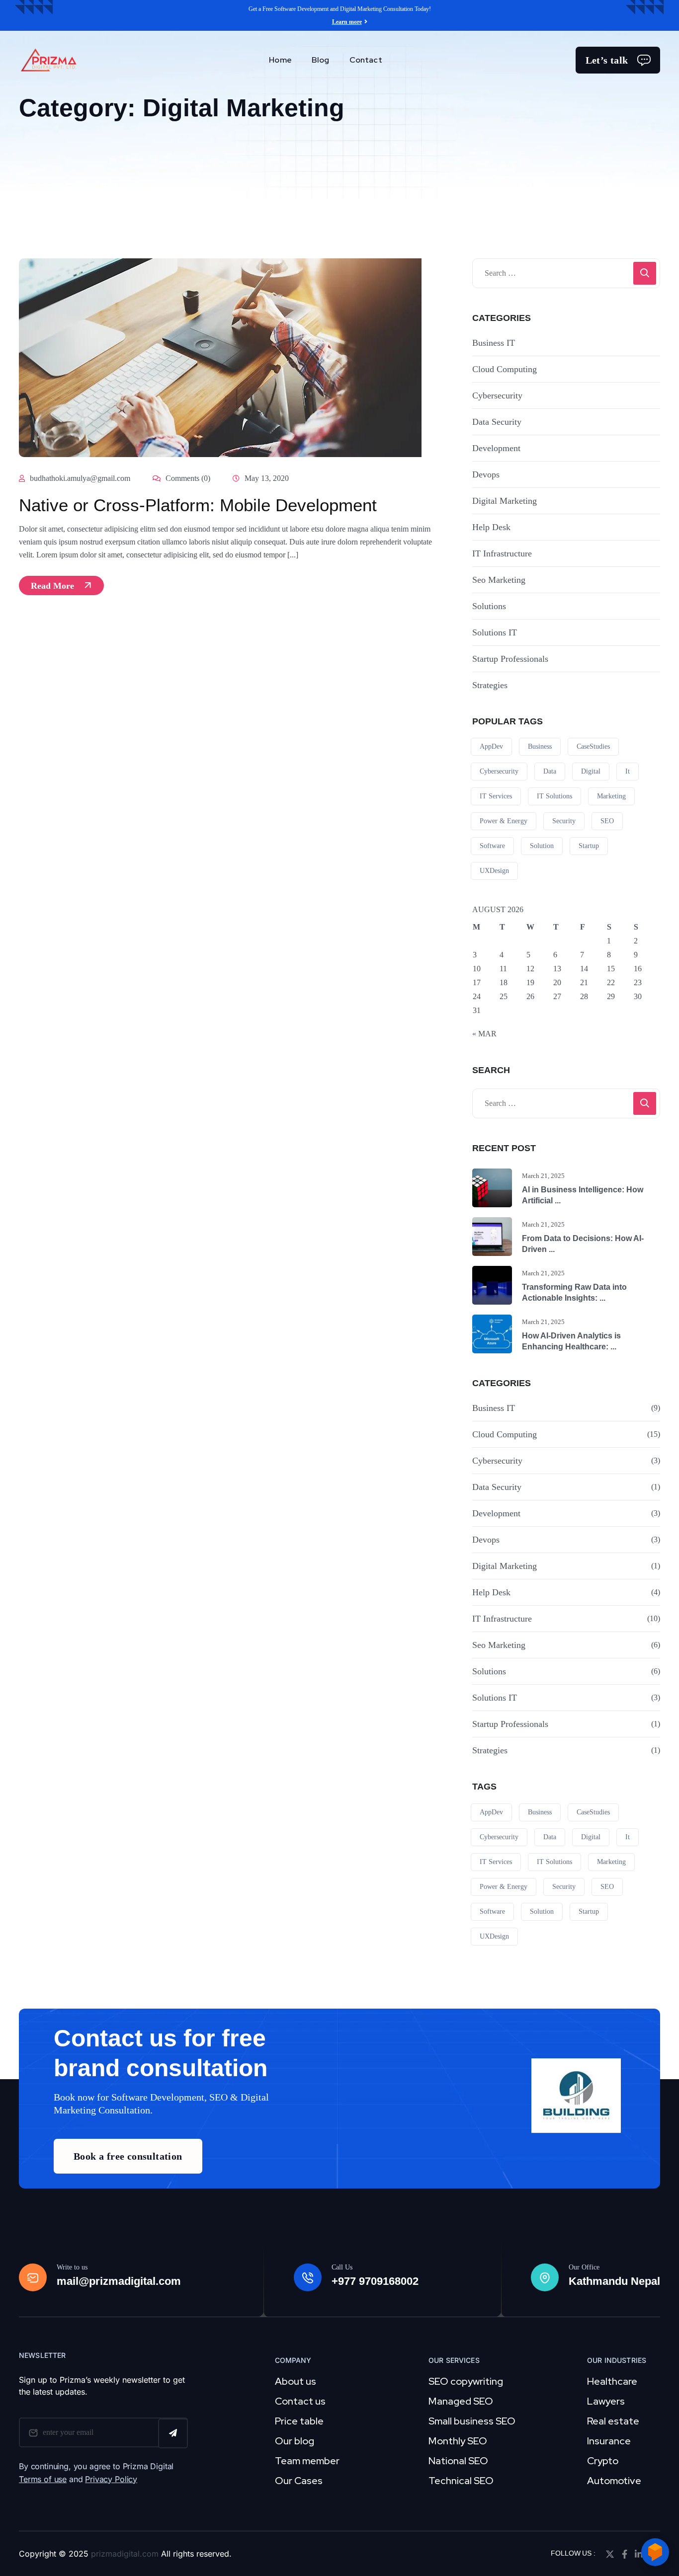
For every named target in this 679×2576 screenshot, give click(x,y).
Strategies (490, 685)
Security (564, 821)
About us (296, 2381)
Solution (542, 846)
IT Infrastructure (502, 553)
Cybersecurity (497, 395)
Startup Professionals (510, 659)
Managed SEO (461, 2401)
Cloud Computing (505, 369)
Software (492, 846)
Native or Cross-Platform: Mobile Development (198, 505)
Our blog (295, 2441)
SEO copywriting (466, 2381)
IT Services (496, 796)
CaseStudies (593, 746)
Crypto (603, 2461)
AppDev (491, 746)
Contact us (300, 2401)
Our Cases (299, 2481)
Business (540, 746)
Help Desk (491, 527)
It (628, 771)
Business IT (494, 343)
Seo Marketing (499, 580)
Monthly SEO (458, 2441)
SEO (607, 821)
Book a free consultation (128, 2156)
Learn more (347, 22)
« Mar (484, 1034)
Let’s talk (607, 60)
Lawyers (606, 2401)
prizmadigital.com (125, 2554)
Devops (486, 474)
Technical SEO (461, 2481)
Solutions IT (495, 632)
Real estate (613, 2421)
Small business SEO (472, 2421)
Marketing (611, 796)
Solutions (489, 606)
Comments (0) (187, 478)
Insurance (609, 2441)
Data (550, 771)
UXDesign (494, 871)
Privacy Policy (111, 2479)
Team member (307, 2461)
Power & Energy (504, 821)
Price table (299, 2421)
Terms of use (43, 2479)
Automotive (614, 2481)
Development (496, 448)
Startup (589, 846)
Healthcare (612, 2381)
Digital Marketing (505, 501)
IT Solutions (554, 796)
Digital (591, 771)
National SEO (458, 2461)
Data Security (497, 422)
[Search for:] (566, 273)
